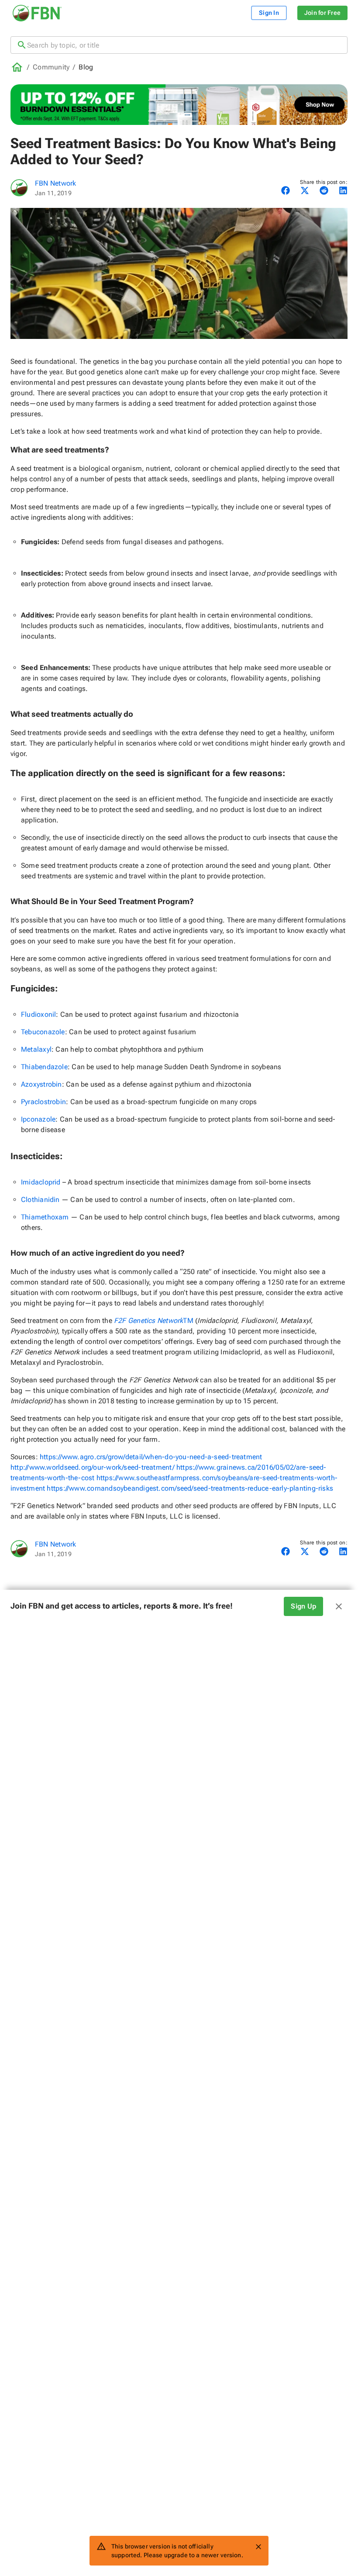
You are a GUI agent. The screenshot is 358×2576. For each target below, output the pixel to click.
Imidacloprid (41, 1182)
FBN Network (55, 183)
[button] (179, 1606)
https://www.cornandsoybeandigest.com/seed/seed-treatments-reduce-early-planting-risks (190, 1488)
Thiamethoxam (45, 1217)
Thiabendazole (44, 1067)
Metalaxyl (36, 1049)
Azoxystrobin (41, 1084)
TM (154, 1321)
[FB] (19, 188)
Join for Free (322, 13)
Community (51, 67)
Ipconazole (38, 1119)
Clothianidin (40, 1200)
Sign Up (303, 1606)
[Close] (258, 2547)
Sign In (269, 13)
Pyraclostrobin (43, 1102)
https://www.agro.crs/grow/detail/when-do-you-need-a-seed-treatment (151, 1457)
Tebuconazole (43, 1032)
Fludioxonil (38, 1014)
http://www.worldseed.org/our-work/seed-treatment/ (93, 1467)
